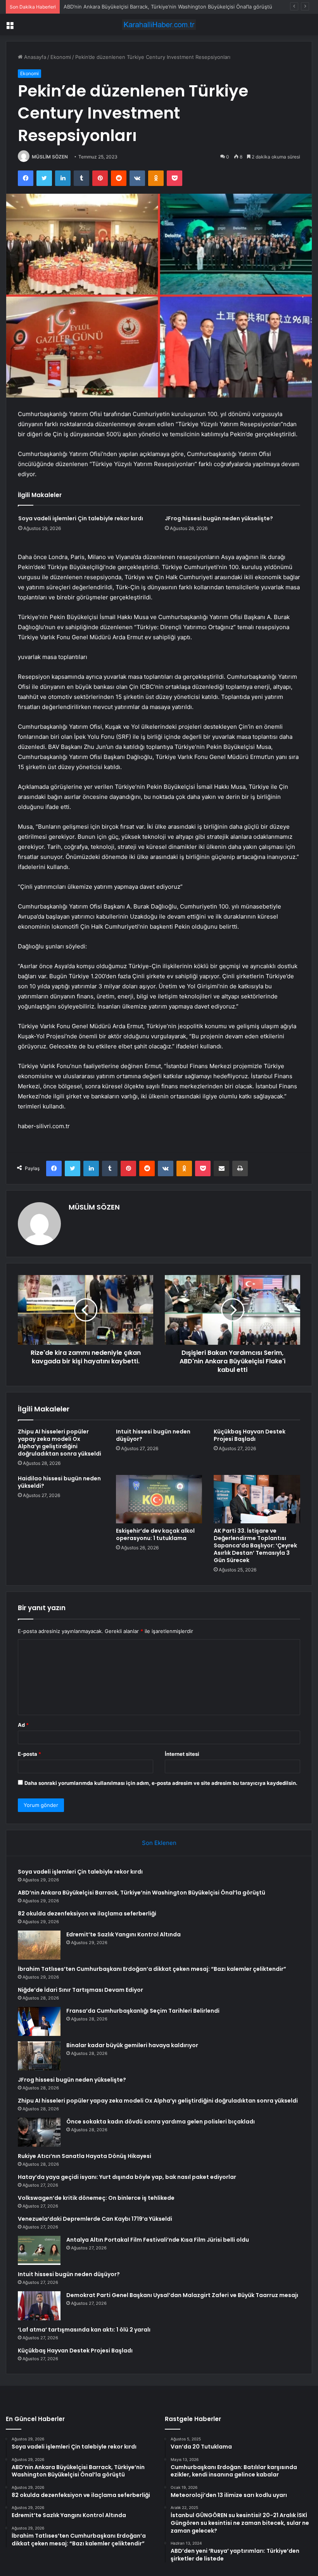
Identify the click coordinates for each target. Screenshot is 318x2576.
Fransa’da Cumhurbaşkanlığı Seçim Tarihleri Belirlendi (143, 2011)
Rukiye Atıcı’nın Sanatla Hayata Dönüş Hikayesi (85, 2156)
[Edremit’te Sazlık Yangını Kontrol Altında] (39, 1945)
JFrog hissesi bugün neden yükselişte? (219, 518)
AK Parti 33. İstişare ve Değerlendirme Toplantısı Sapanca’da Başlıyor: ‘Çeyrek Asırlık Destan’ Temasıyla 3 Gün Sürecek (255, 1545)
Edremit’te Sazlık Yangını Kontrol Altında (124, 1934)
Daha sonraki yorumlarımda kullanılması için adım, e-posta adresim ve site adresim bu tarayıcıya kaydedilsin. (161, 1783)
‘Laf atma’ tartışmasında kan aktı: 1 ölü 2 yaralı (84, 2330)
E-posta (29, 1754)
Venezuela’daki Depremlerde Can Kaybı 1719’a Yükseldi (95, 2219)
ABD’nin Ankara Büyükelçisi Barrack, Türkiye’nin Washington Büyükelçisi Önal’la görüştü (142, 1893)
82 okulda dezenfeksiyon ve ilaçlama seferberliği (122, 7)
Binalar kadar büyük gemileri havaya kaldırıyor (132, 2045)
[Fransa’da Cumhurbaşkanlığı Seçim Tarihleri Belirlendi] (39, 2021)
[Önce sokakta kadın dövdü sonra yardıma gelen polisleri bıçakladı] (39, 2132)
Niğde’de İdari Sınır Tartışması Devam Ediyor (80, 1990)
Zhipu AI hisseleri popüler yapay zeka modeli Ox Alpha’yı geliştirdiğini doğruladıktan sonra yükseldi (60, 1443)
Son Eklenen (159, 1843)
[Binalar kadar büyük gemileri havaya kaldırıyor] (39, 2056)
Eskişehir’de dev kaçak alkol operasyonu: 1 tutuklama (155, 1534)
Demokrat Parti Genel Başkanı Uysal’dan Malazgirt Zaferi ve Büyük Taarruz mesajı (182, 2295)
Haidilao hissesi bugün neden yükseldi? (59, 1482)
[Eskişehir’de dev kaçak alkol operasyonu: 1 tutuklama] (159, 1499)
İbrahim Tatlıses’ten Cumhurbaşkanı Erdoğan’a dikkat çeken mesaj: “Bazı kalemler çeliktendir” (152, 1969)
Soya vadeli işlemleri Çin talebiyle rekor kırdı (81, 518)
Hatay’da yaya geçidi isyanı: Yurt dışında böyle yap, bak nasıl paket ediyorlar (127, 2177)
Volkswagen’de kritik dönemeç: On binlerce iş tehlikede (96, 2198)
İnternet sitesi (182, 1754)
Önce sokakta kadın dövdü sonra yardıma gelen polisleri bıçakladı (161, 2122)
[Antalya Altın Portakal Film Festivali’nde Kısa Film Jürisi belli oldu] (39, 2250)
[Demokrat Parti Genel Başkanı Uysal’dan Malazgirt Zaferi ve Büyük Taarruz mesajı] (39, 2306)
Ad (23, 1725)
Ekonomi (61, 57)
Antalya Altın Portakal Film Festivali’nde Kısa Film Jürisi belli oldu (158, 2240)
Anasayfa (34, 57)
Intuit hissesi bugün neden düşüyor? (153, 1435)
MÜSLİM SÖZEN (50, 157)
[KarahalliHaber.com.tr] (159, 25)
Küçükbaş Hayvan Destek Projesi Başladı (250, 1435)
